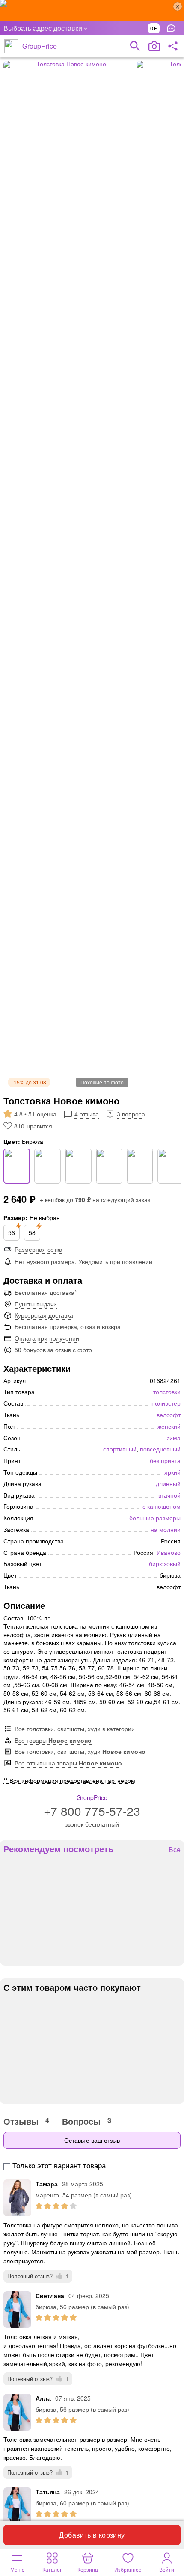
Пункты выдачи (36, 1304)
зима (174, 1438)
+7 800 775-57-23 (92, 1811)
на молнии (166, 1529)
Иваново (169, 1552)
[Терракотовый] (140, 1166)
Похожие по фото (102, 1082)
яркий (172, 1472)
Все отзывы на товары (68, 1763)
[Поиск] (135, 46)
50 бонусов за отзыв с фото (53, 1350)
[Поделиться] (173, 46)
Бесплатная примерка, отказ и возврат (69, 1326)
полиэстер (166, 1403)
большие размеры (155, 1518)
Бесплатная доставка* (46, 1292)
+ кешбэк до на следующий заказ (95, 1199)
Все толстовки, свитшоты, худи (80, 1751)
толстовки (167, 1392)
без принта (165, 1460)
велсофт (169, 1415)
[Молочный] (47, 1166)
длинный (168, 1483)
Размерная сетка (39, 1249)
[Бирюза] (17, 1166)
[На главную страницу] (11, 46)
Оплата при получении (47, 1338)
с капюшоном (162, 1506)
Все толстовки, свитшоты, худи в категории (75, 1729)
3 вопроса (131, 1114)
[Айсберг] (171, 1166)
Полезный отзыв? (38, 2276)
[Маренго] (109, 1166)
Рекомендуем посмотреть (58, 1849)
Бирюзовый (165, 1563)
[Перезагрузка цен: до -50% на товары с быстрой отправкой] (92, 11)
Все (175, 1850)
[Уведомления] (173, 28)
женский (169, 1426)
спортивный (120, 1449)
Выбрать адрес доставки (43, 28)
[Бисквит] (78, 1166)
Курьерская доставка (44, 1315)
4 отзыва (87, 1114)
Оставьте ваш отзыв (92, 2140)
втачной (169, 1495)
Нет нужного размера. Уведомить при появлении (83, 1261)
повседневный (160, 1449)
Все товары (53, 1740)
